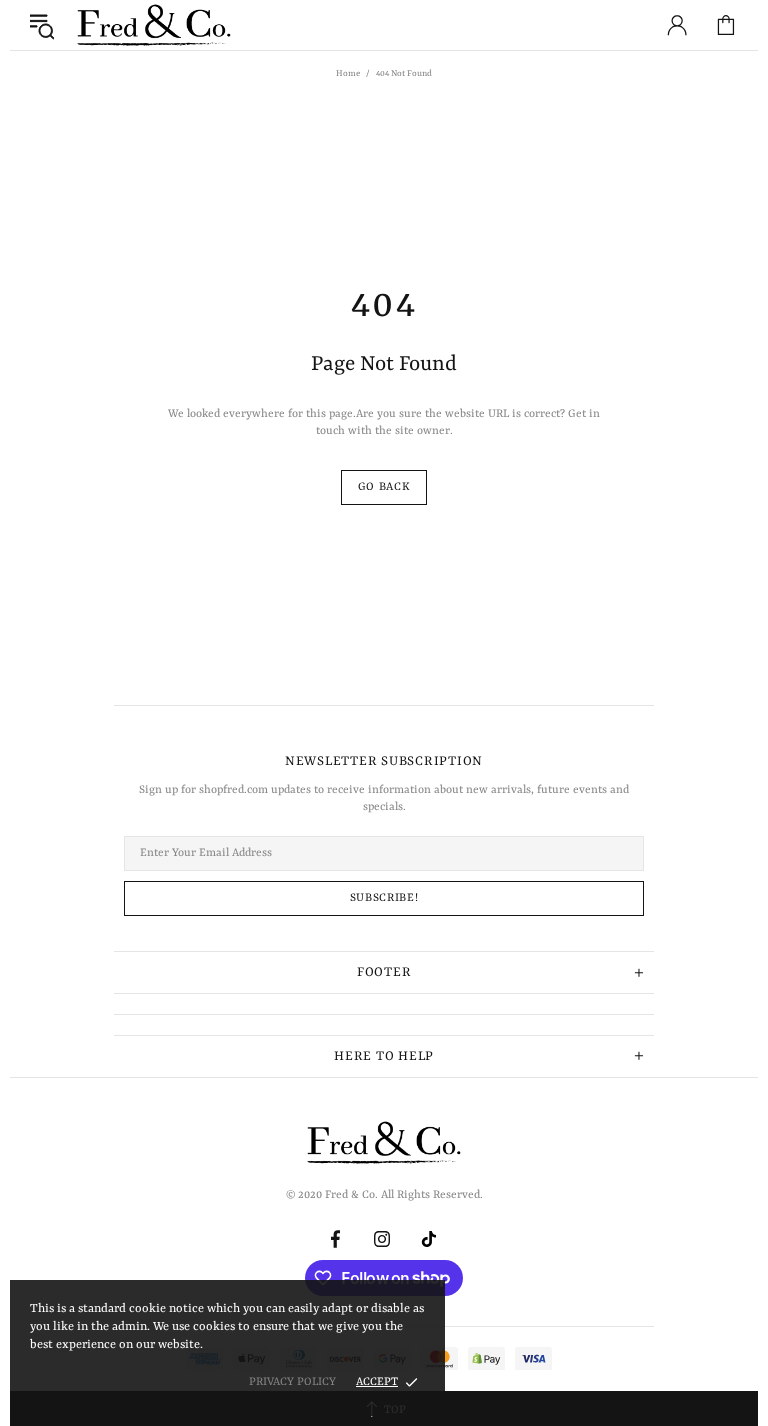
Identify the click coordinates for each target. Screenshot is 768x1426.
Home (348, 74)
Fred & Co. (154, 25)
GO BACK (384, 487)
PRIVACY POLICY (292, 1382)
